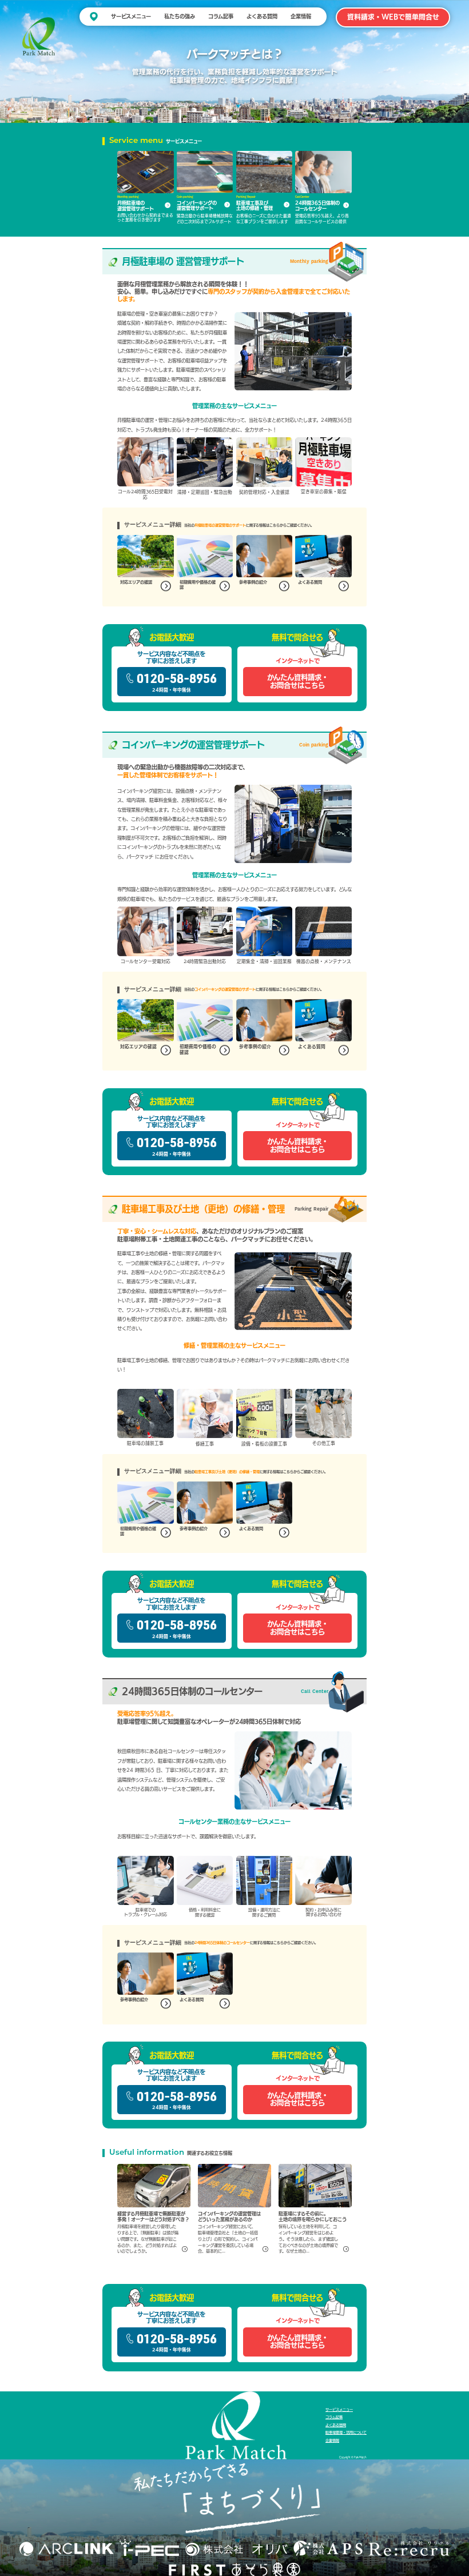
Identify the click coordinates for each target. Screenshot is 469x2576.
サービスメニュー (131, 16)
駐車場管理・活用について (346, 2433)
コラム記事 (221, 16)
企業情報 (301, 16)
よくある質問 (262, 16)
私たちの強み (180, 16)
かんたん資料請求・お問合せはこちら (298, 681)
